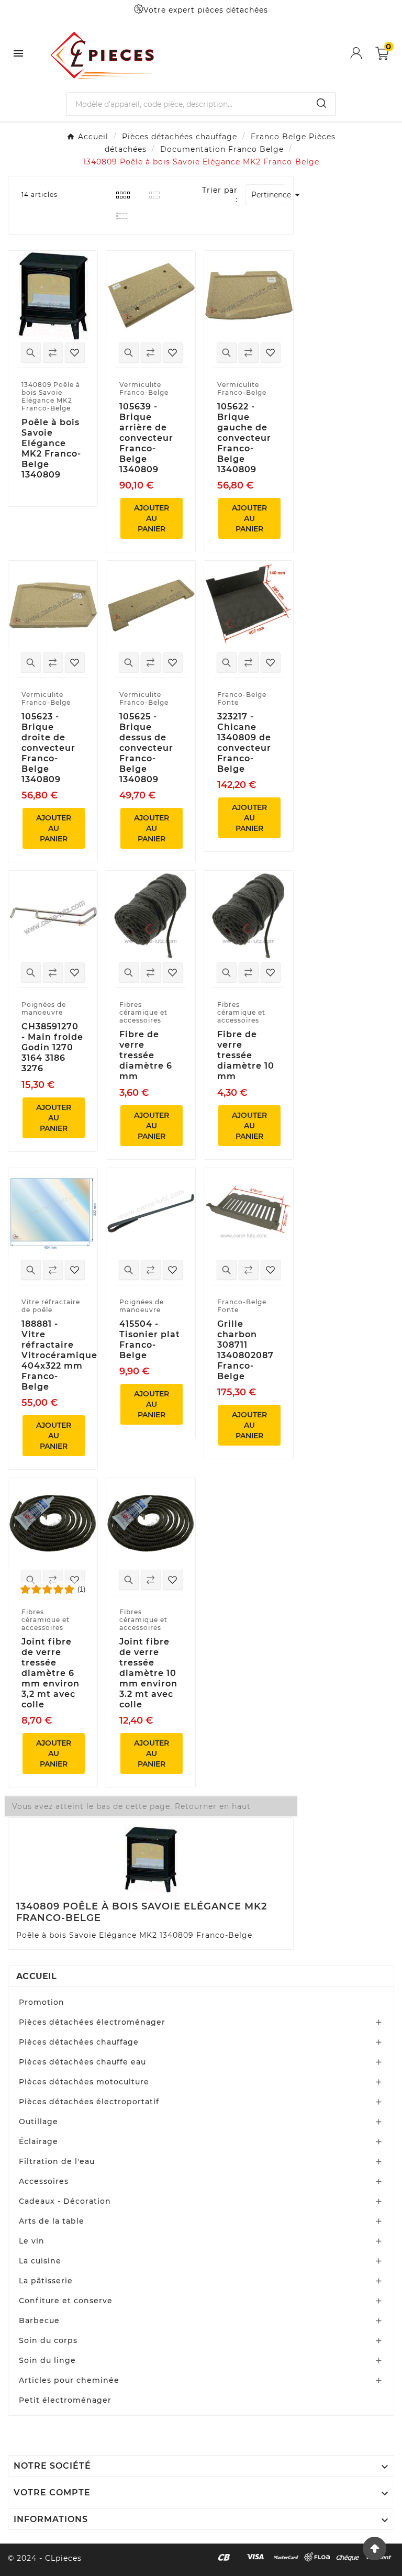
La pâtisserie (46, 2281)
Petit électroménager (65, 2400)
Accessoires (44, 2181)
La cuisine (40, 2261)
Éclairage (38, 2141)
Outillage (38, 2122)
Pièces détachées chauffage (79, 2042)
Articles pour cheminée (69, 2380)
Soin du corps (48, 2340)
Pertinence (268, 195)
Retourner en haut (213, 1806)
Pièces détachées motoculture (84, 2082)
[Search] (321, 103)
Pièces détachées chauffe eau (82, 2062)
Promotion (42, 2002)
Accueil (36, 1976)
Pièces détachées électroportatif (89, 2102)
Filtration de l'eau (57, 2161)
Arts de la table (52, 2221)
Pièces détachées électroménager (92, 2022)
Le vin (32, 2241)
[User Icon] (363, 53)
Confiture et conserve (66, 2301)
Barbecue (39, 2320)
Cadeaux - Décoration (65, 2201)
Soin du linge (47, 2360)
